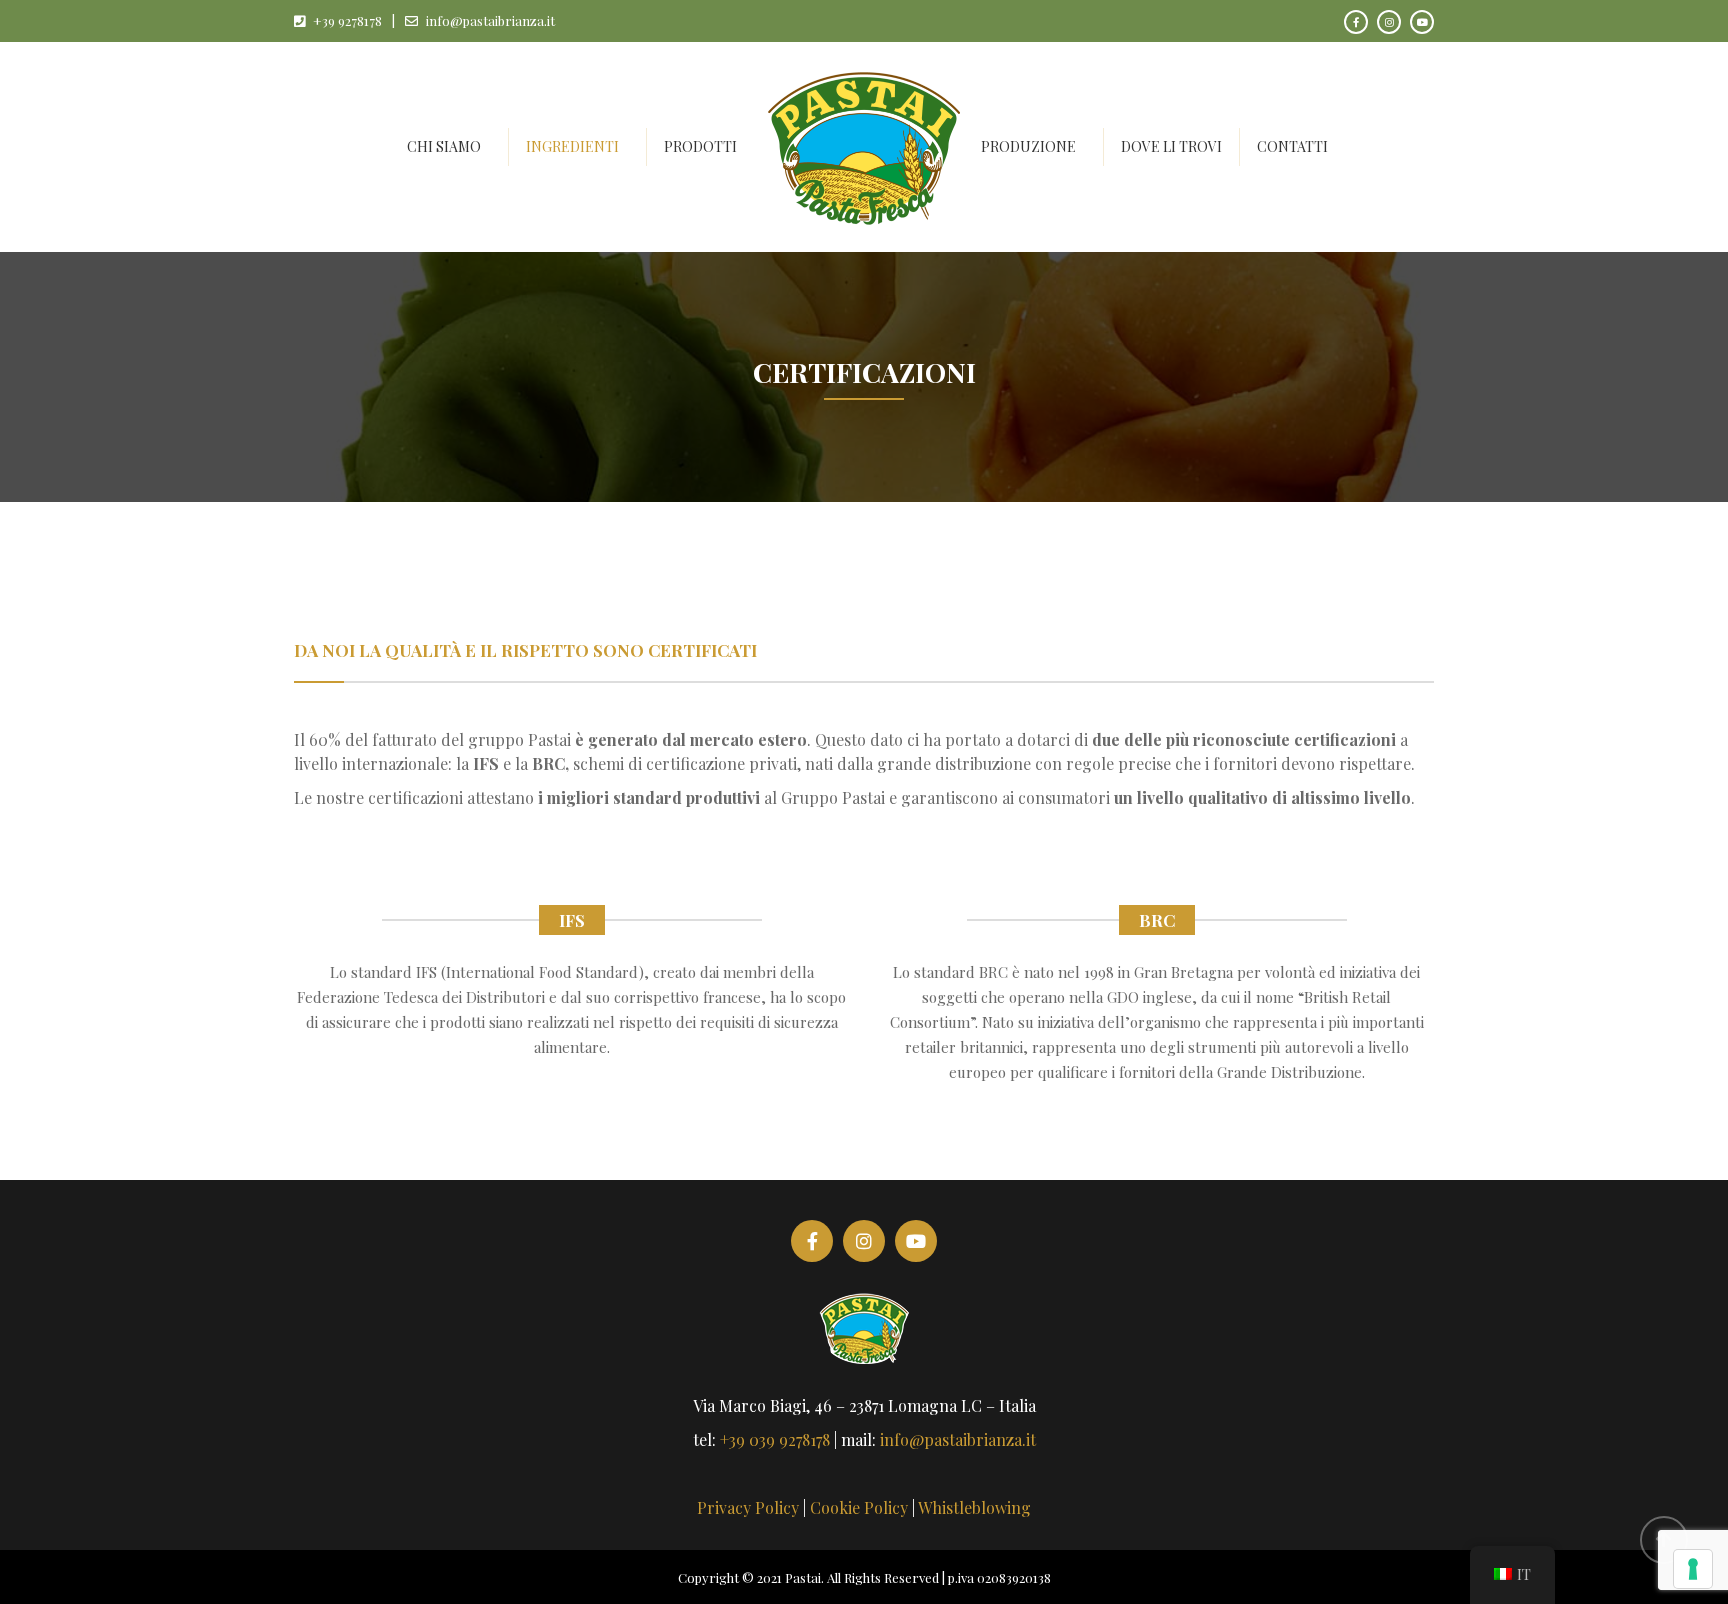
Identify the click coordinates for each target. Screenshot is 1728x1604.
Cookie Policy (859, 1507)
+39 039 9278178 (775, 1439)
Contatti (1292, 146)
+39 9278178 (347, 20)
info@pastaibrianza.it (490, 20)
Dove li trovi (1171, 146)
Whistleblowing (974, 1507)
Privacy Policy (748, 1507)
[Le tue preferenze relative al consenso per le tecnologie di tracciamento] (1693, 1569)
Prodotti (700, 146)
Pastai (803, 1577)
